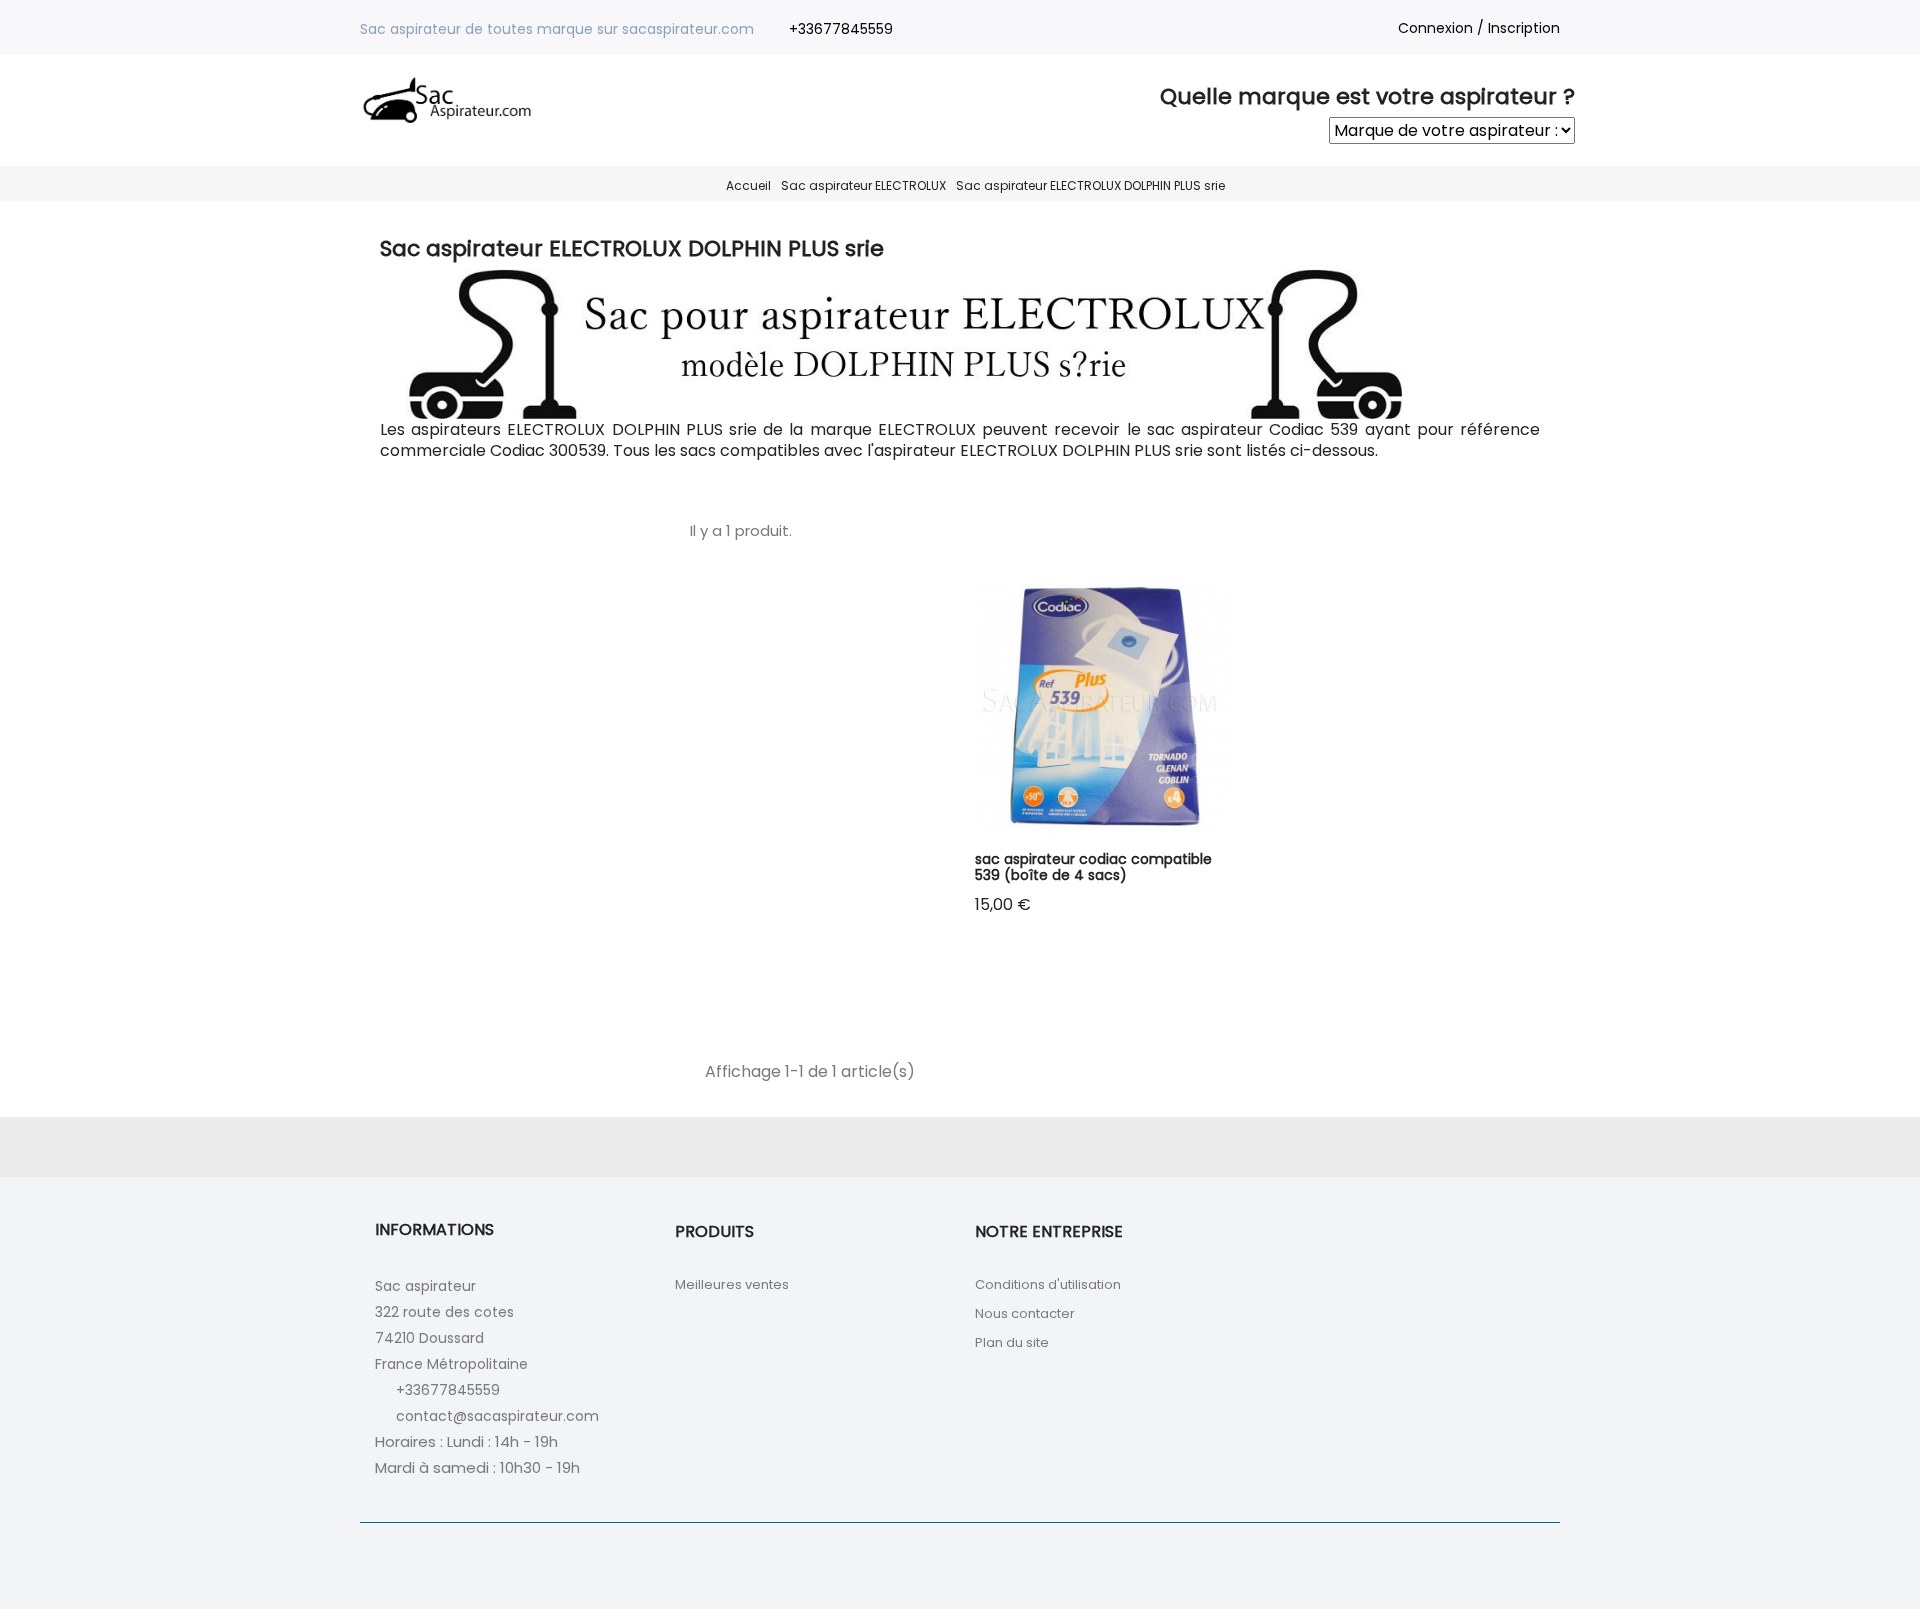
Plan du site (1012, 1342)
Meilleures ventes (732, 1284)
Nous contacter (1025, 1313)
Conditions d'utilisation (1048, 1284)
